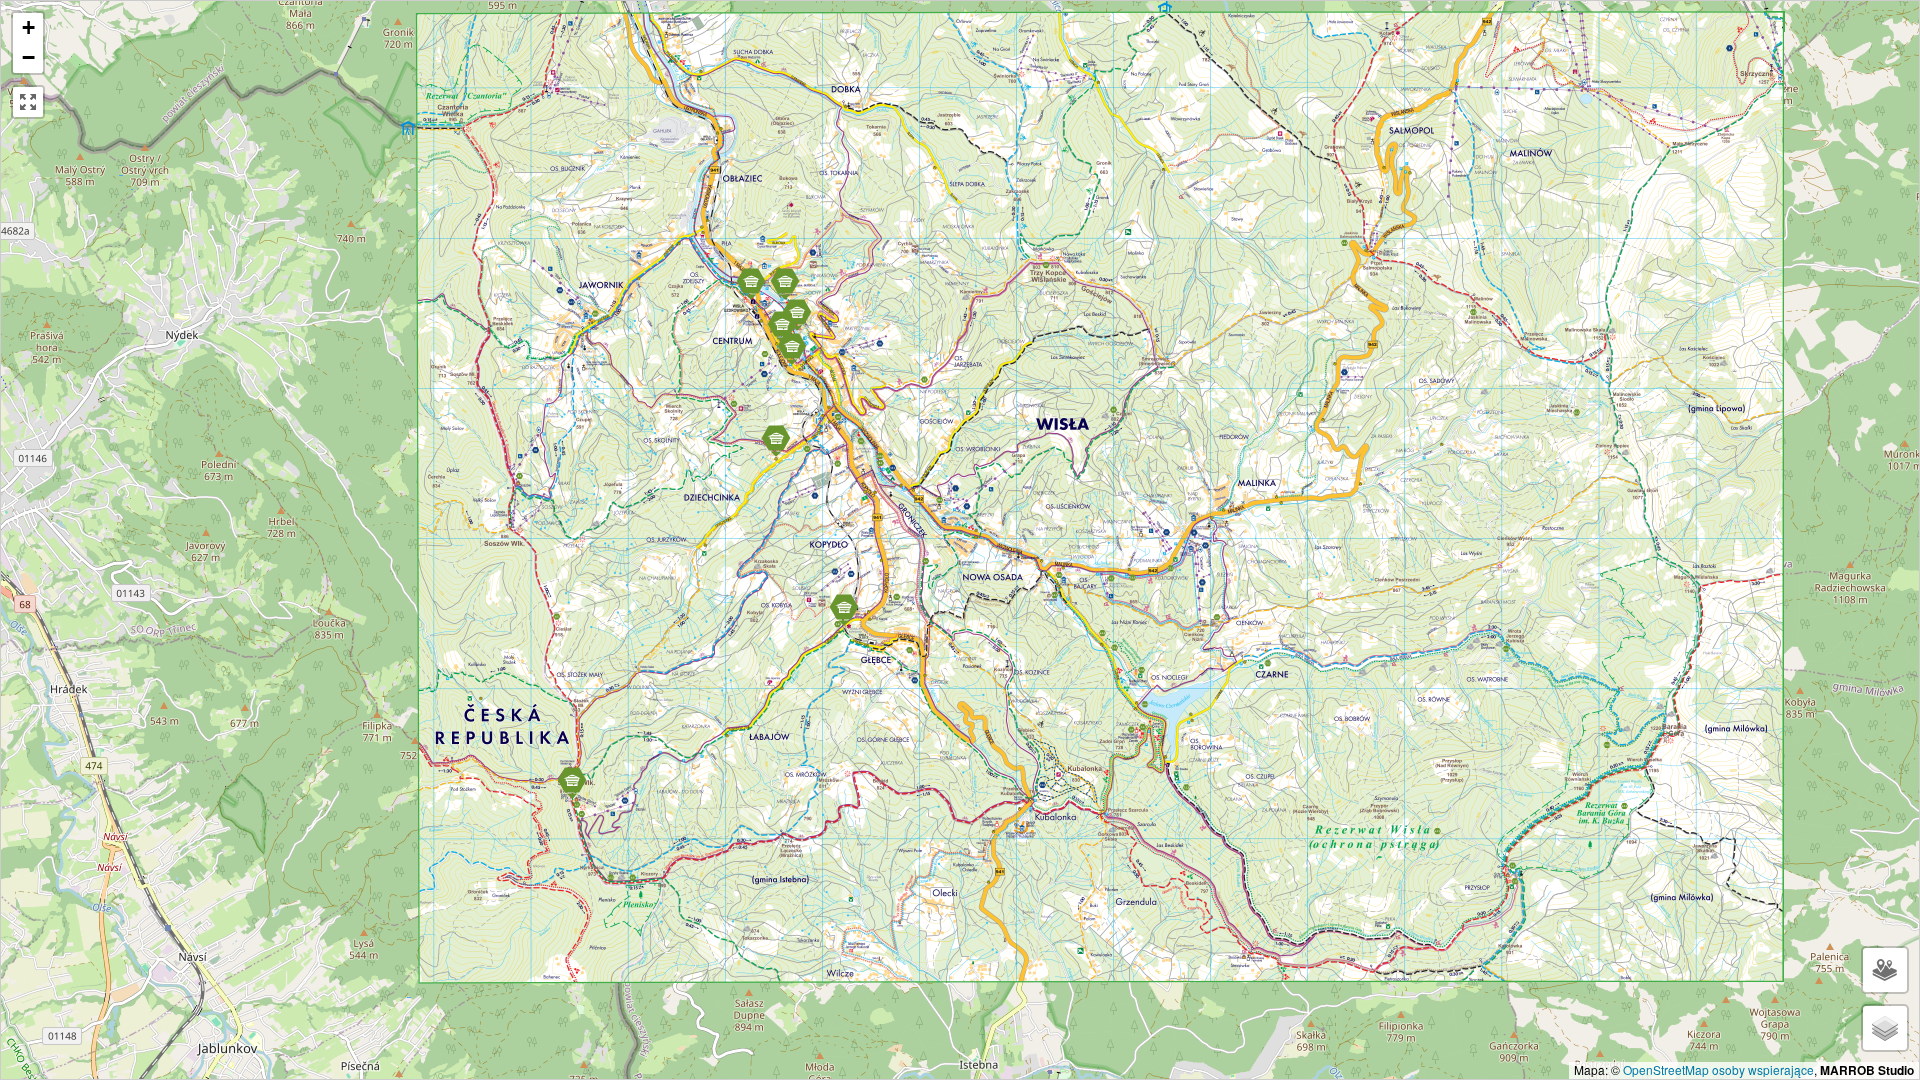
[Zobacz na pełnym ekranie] (28, 102)
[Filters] (1885, 970)
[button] (782, 326)
